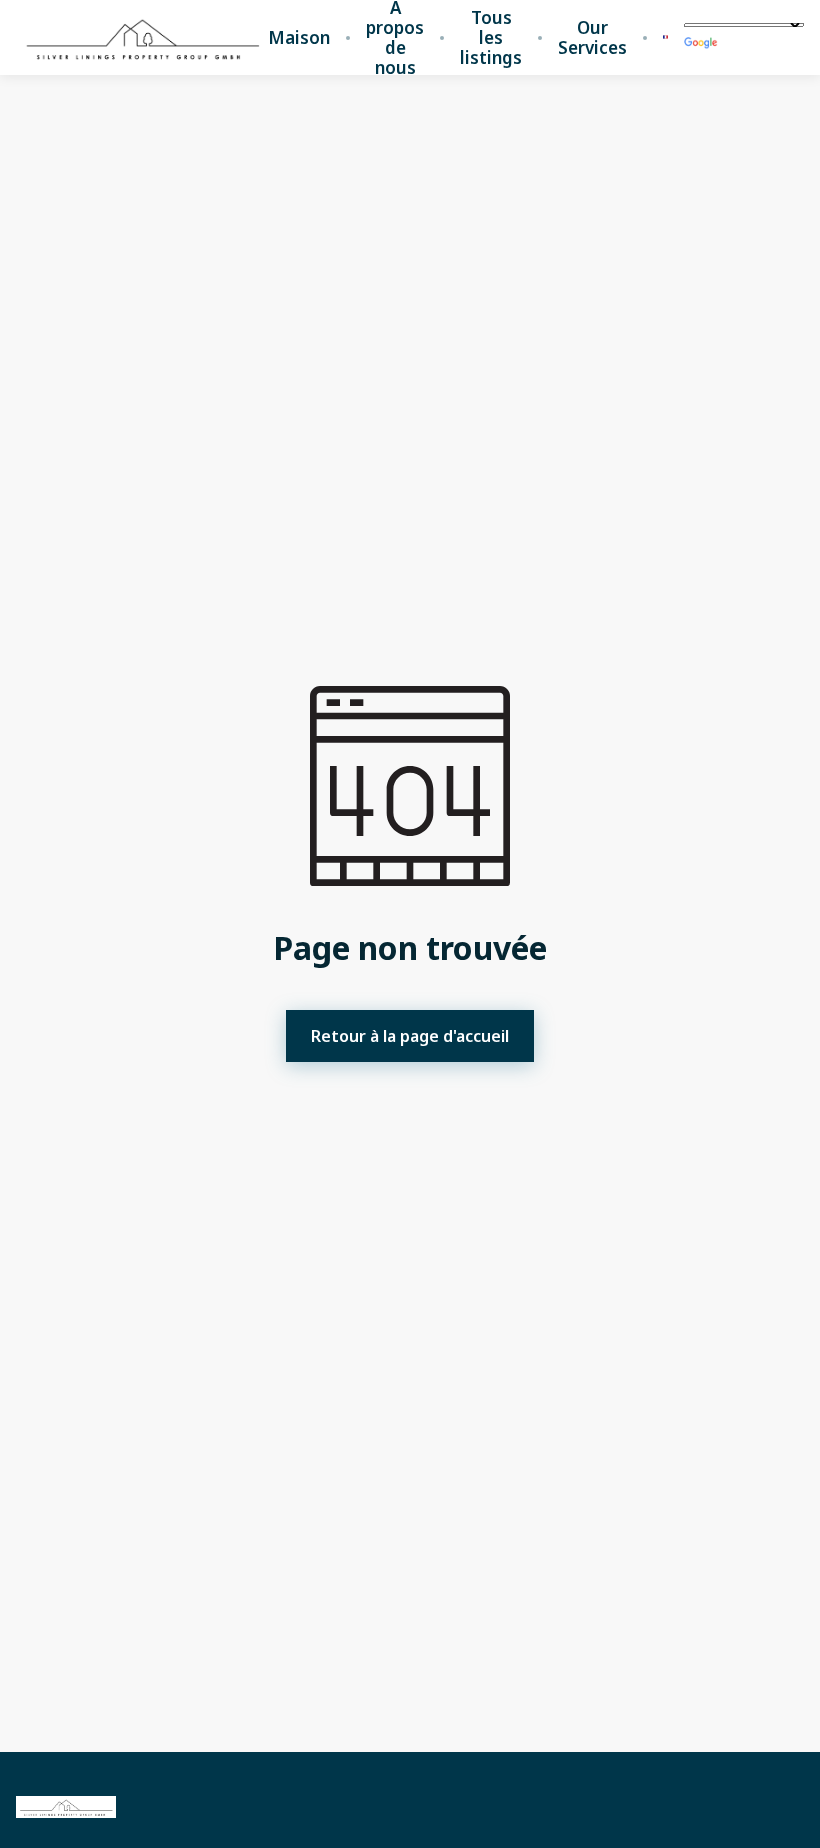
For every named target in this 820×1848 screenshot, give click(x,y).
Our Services (592, 38)
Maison (299, 38)
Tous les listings (491, 38)
